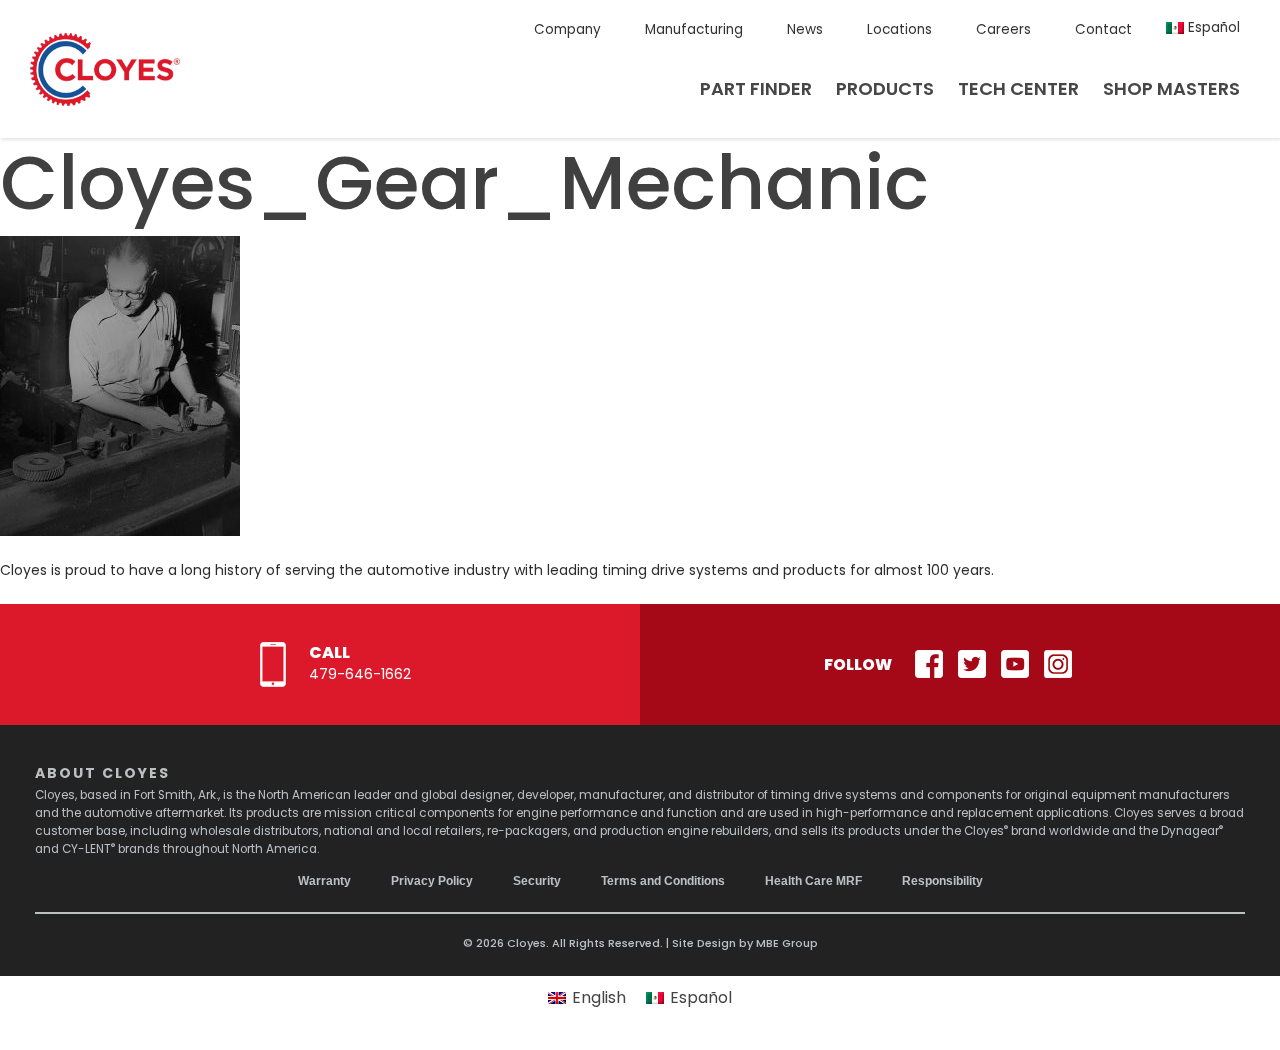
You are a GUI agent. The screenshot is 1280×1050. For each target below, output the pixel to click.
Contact (1103, 29)
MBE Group (787, 943)
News (805, 29)
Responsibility (942, 881)
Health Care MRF (813, 881)
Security (537, 881)
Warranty (324, 881)
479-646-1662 (360, 674)
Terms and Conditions (663, 881)
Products (885, 88)
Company (567, 29)
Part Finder (756, 88)
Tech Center (1018, 88)
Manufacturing (694, 29)
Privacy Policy (432, 881)
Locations (899, 29)
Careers (1003, 29)
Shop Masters (1171, 88)
